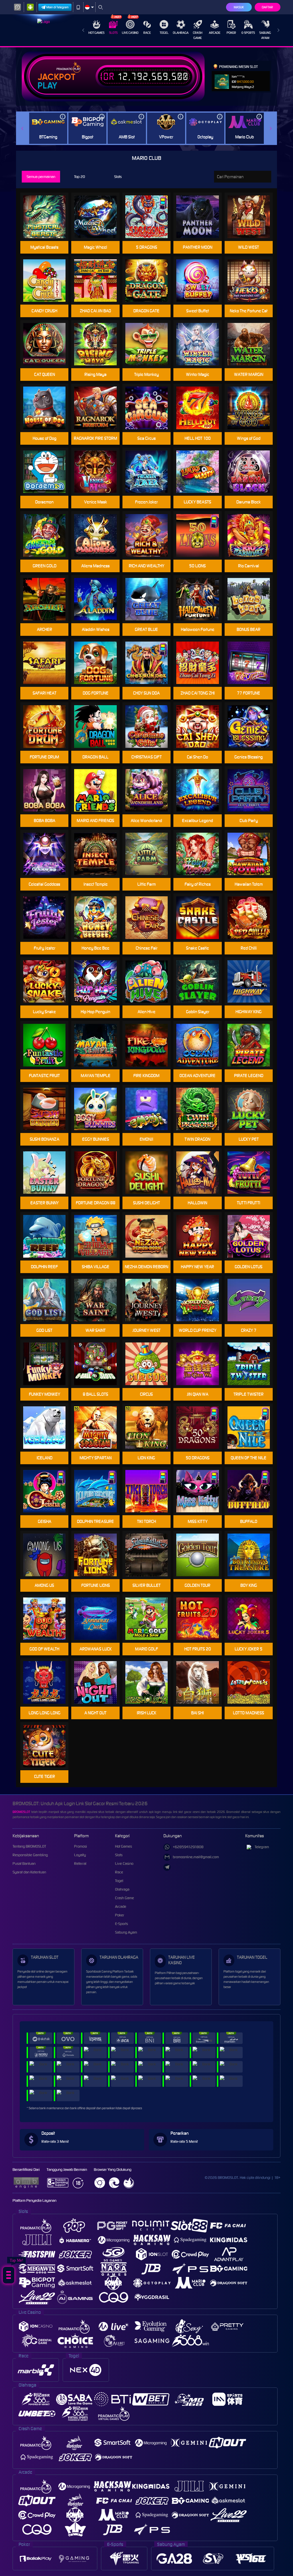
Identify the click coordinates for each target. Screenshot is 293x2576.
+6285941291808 (188, 1847)
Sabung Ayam (265, 35)
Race (147, 33)
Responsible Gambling (30, 1855)
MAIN (150, 408)
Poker (231, 33)
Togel (164, 33)
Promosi (81, 1846)
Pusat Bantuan (24, 1864)
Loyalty (80, 1855)
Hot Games (96, 33)
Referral (80, 1864)
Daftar (267, 7)
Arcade (215, 33)
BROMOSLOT (21, 1812)
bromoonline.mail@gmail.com (196, 1857)
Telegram (262, 1847)
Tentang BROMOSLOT (29, 1846)
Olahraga (181, 33)
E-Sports (248, 33)
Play (47, 86)
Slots (113, 33)
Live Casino (130, 33)
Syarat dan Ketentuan (29, 1872)
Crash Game (198, 35)
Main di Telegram (58, 7)
